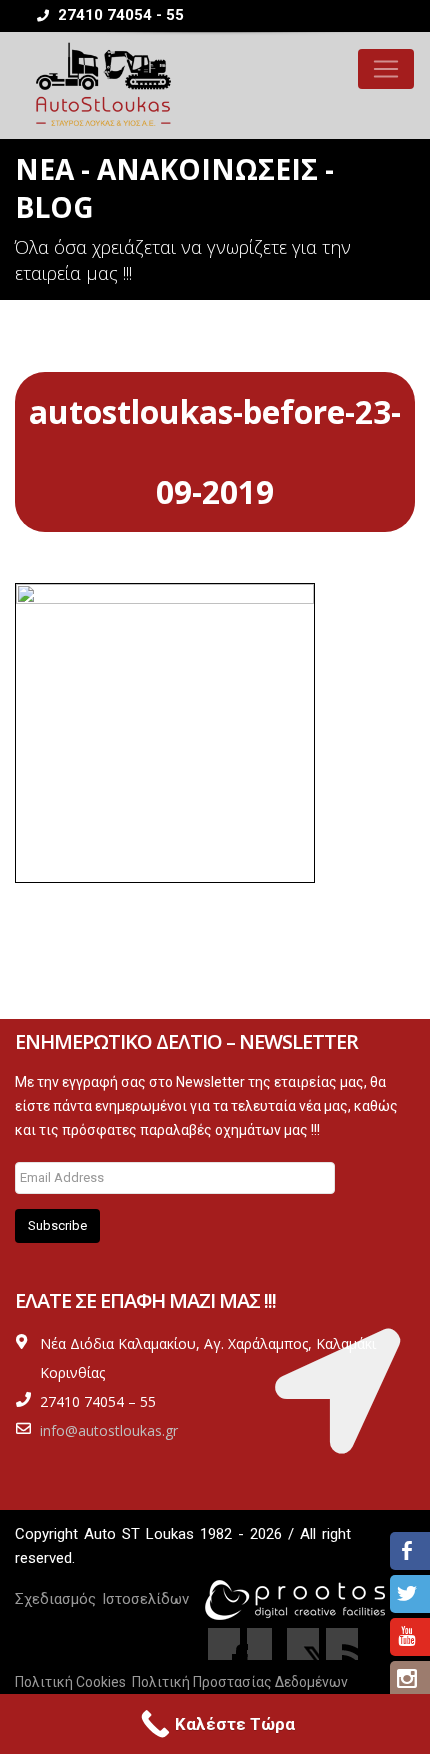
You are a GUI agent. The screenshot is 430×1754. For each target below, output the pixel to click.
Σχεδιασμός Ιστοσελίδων (102, 1599)
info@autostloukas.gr (109, 1430)
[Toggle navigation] (386, 69)
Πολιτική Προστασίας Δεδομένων (240, 1682)
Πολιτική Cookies (70, 1682)
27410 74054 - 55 (119, 15)
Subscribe (57, 1225)
